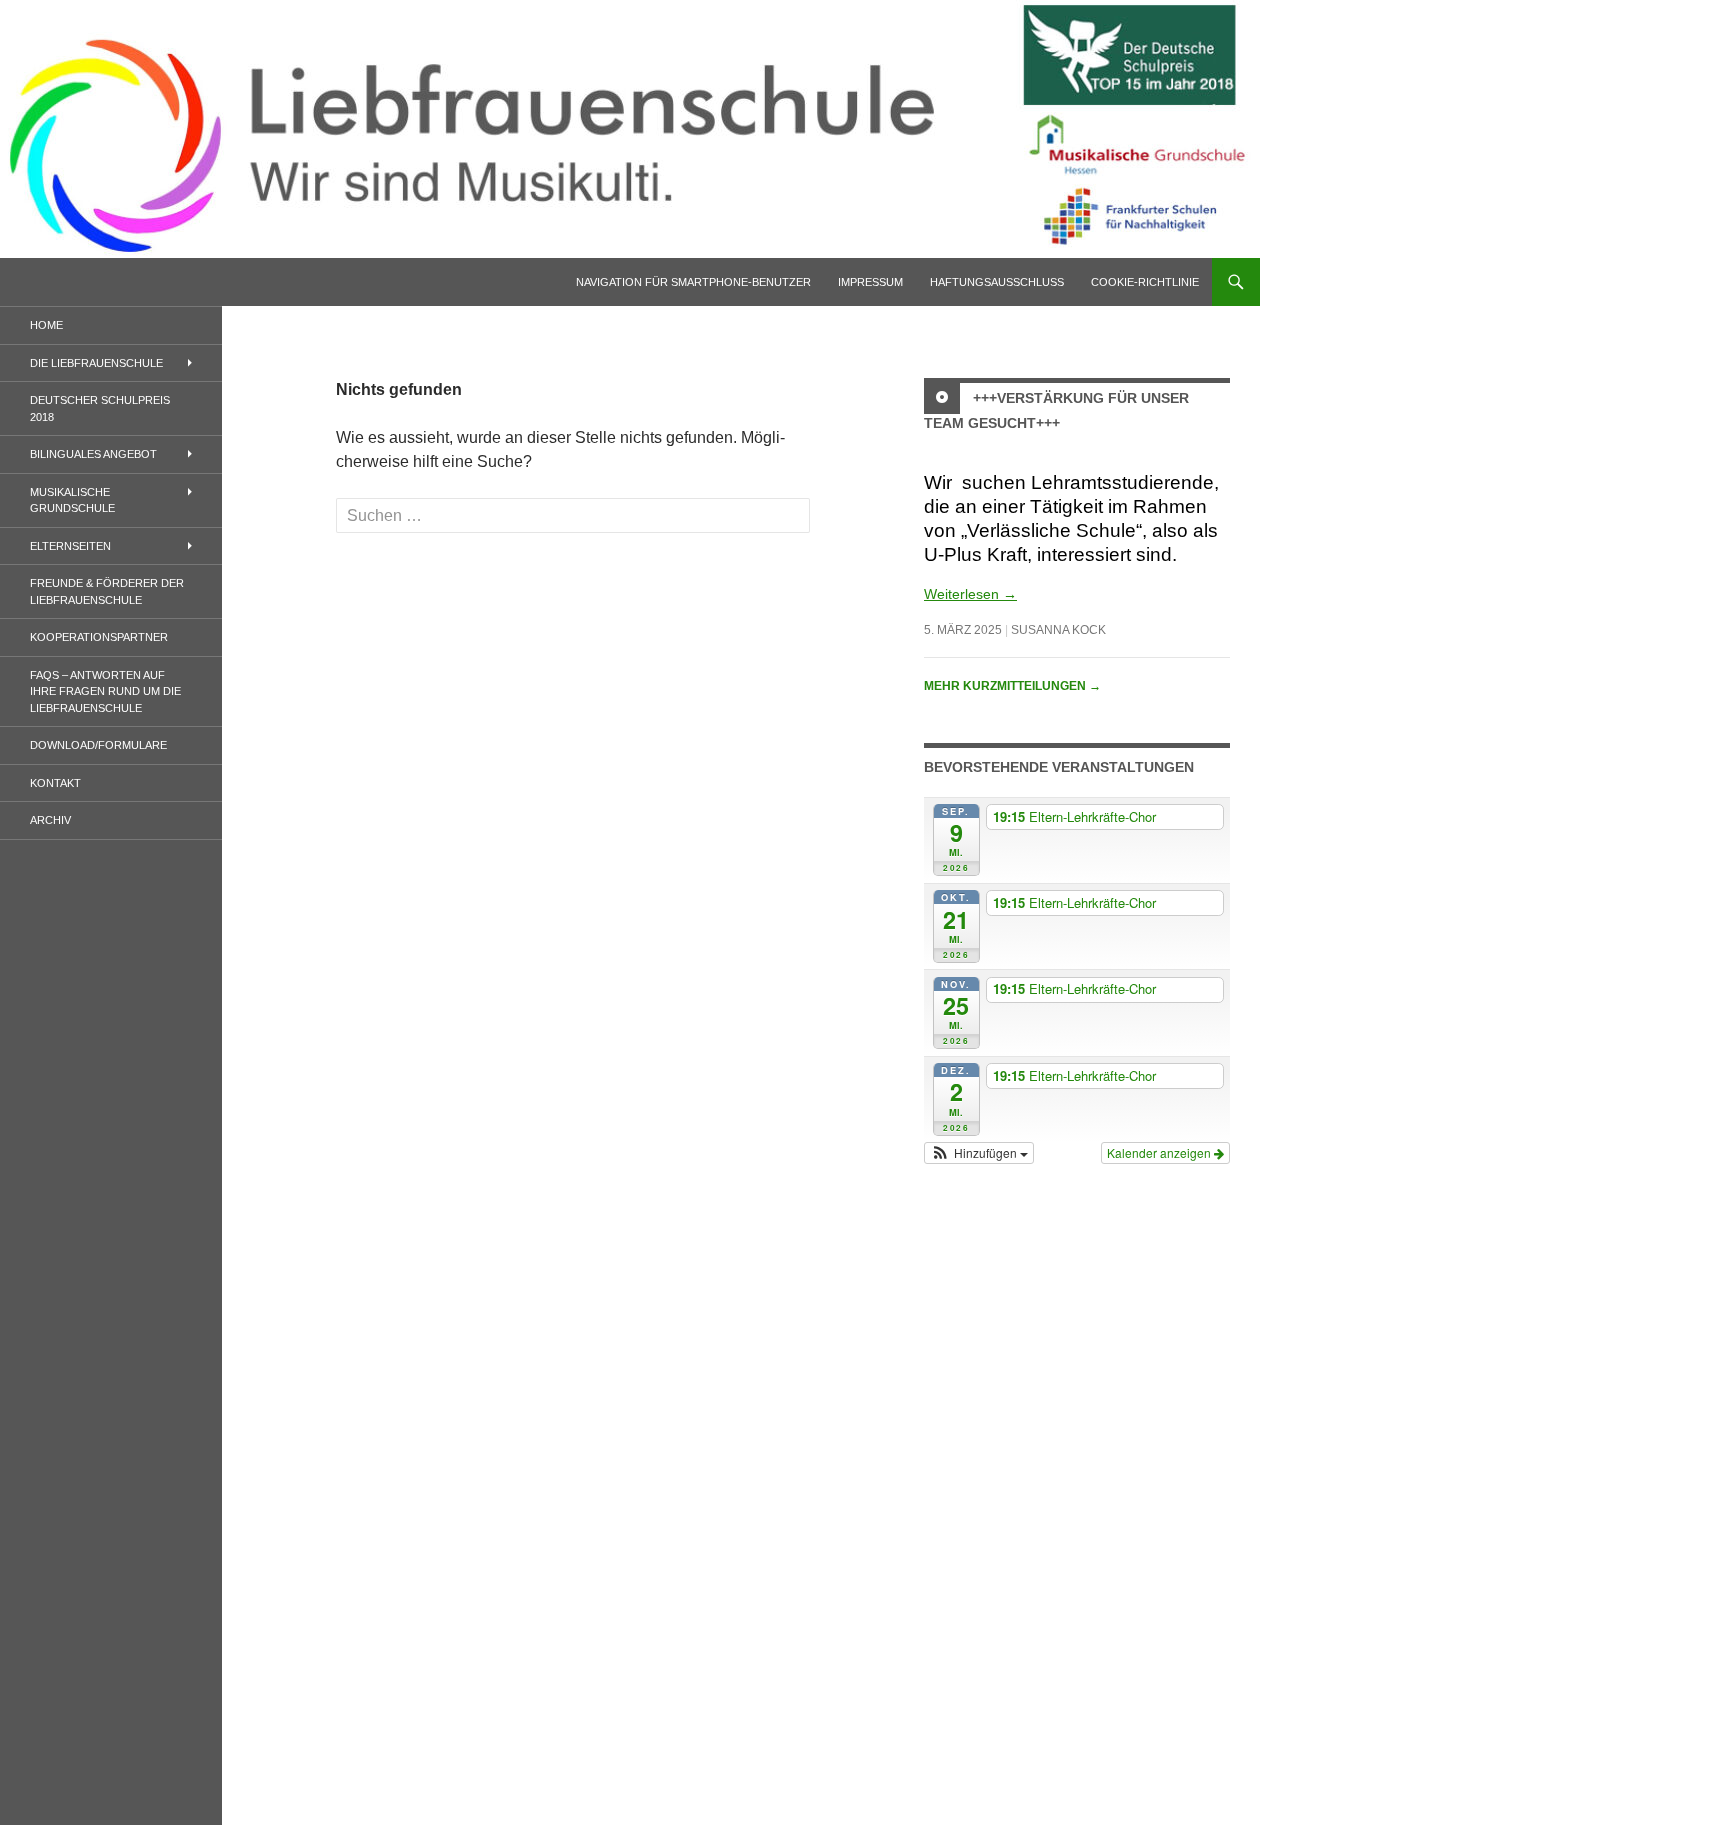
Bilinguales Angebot (93, 454)
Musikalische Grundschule (72, 500)
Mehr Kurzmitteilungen (1012, 686)
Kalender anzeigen (1160, 1152)
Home (46, 325)
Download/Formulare (98, 745)
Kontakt (55, 783)
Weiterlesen (970, 594)
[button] (979, 1153)
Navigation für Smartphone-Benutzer (693, 282)
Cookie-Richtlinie (1145, 282)
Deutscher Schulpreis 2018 (100, 408)
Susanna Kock (1058, 630)
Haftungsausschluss (997, 282)
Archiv (50, 820)
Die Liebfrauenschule (96, 363)
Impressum (870, 282)
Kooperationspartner (99, 637)
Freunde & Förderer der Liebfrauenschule (107, 591)
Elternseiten (70, 546)
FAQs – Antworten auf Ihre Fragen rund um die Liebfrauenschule (105, 691)
